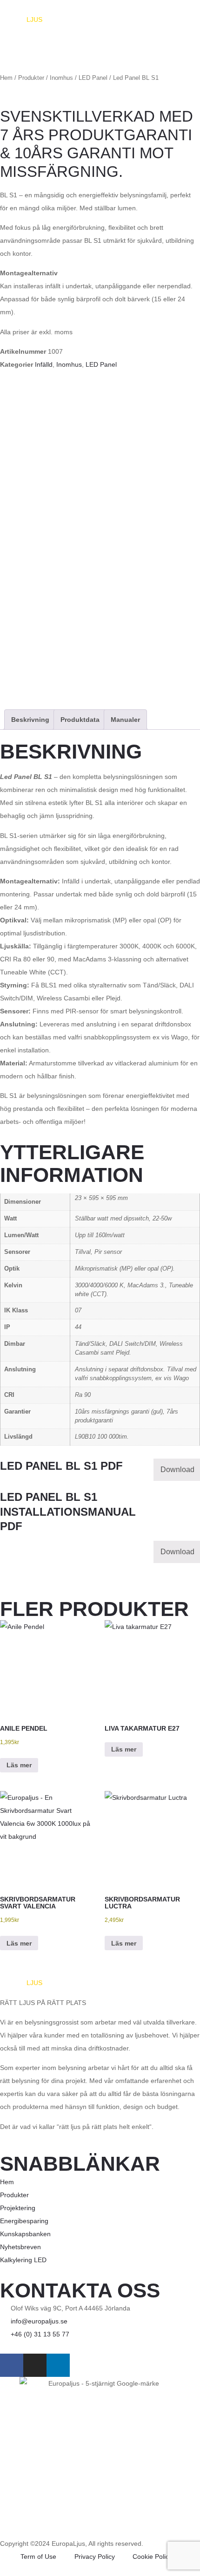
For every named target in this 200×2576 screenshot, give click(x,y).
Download (177, 1470)
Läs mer (19, 1765)
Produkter (31, 78)
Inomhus (61, 78)
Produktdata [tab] (80, 720)
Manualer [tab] (125, 720)
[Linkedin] (58, 2365)
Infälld (44, 364)
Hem (6, 78)
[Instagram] (35, 2365)
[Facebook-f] (12, 2365)
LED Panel (93, 78)
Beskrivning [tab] (30, 720)
